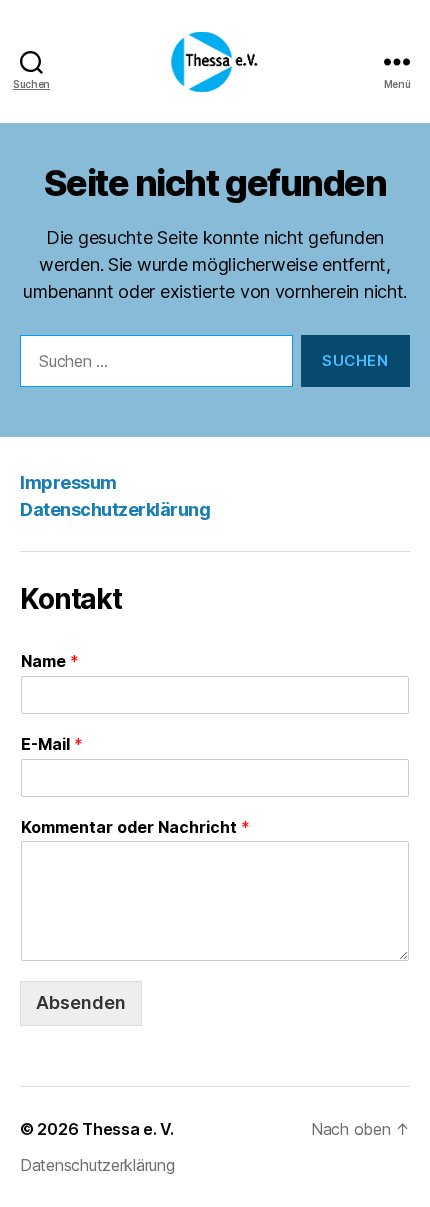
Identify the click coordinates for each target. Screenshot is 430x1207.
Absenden (81, 1002)
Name (50, 661)
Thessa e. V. (128, 1129)
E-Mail (52, 744)
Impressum (68, 482)
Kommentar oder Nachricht (135, 827)
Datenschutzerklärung (115, 509)
